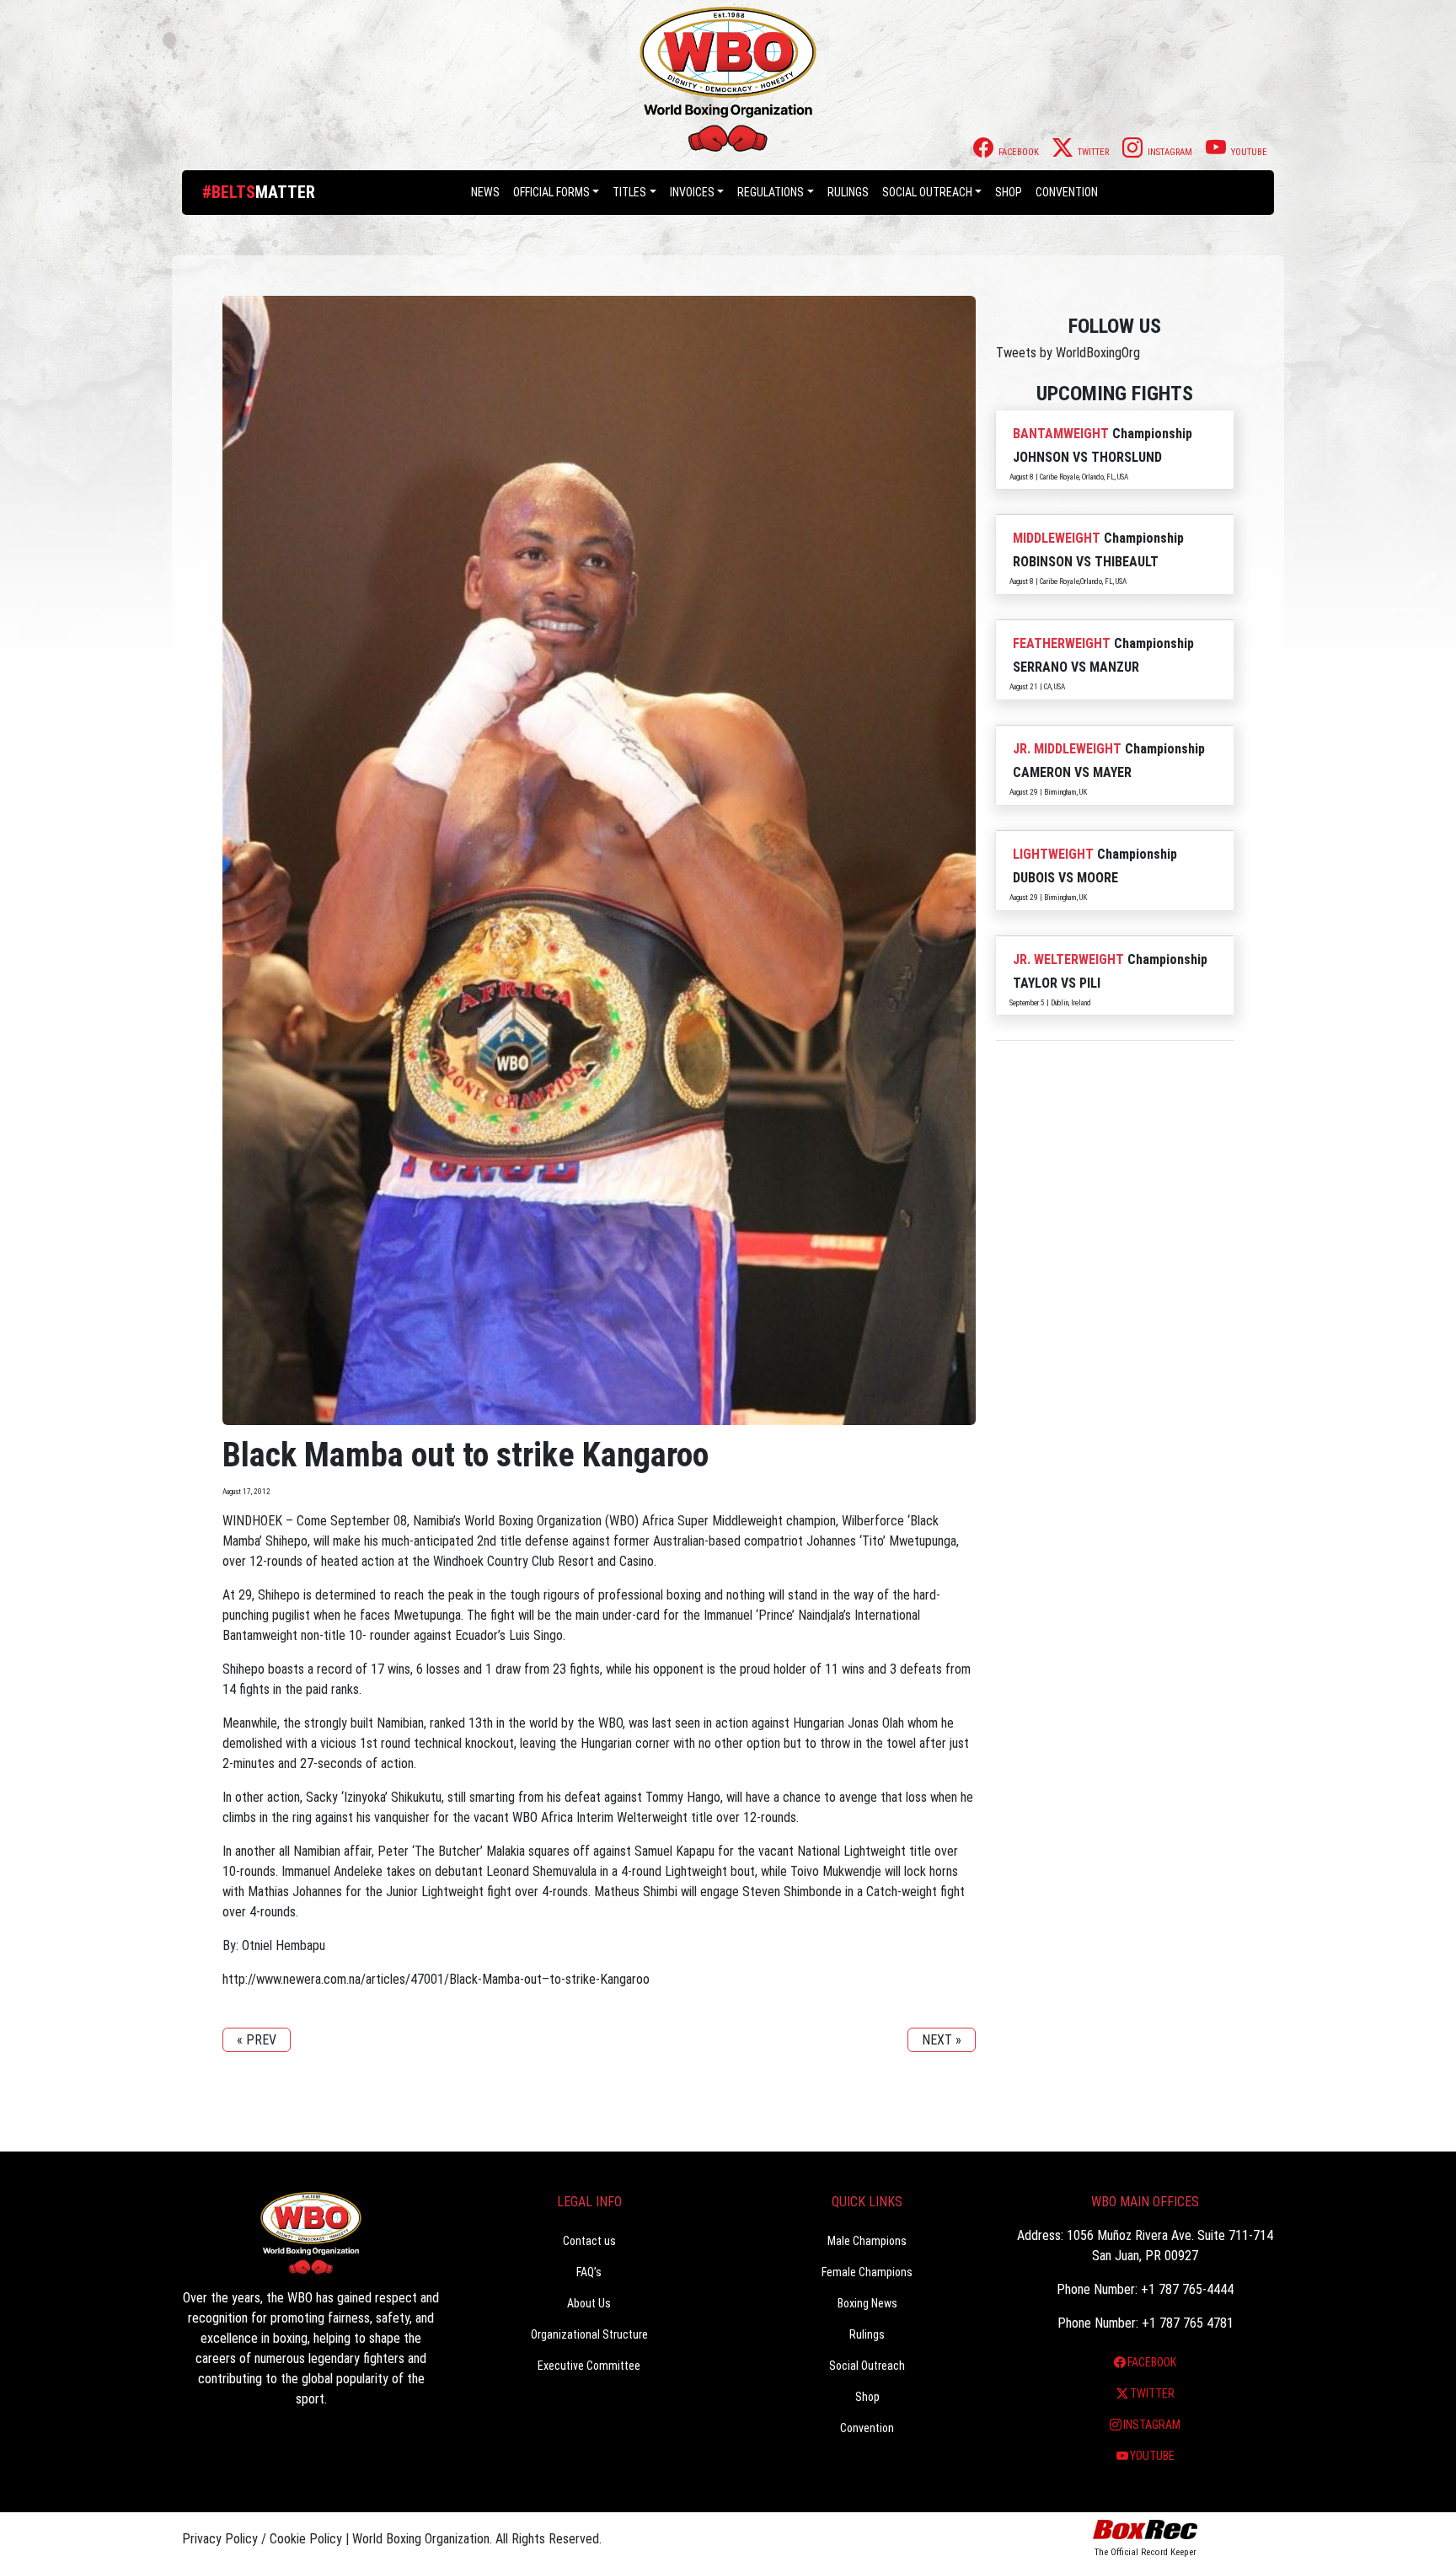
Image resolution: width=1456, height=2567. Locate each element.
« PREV (257, 2040)
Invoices (692, 192)
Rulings (848, 192)
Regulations (771, 192)
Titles (629, 192)
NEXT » (942, 2040)
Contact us (589, 2241)
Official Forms (551, 192)
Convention (867, 2428)
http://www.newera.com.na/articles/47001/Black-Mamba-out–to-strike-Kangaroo (436, 1979)
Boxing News (867, 2303)
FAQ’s (589, 2272)
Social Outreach (927, 192)
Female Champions (867, 2272)
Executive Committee (589, 2366)
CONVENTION (1067, 192)
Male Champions (867, 2241)
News (485, 192)
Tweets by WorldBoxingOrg (1068, 353)
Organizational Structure (589, 2334)
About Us (589, 2303)
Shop (1009, 192)
